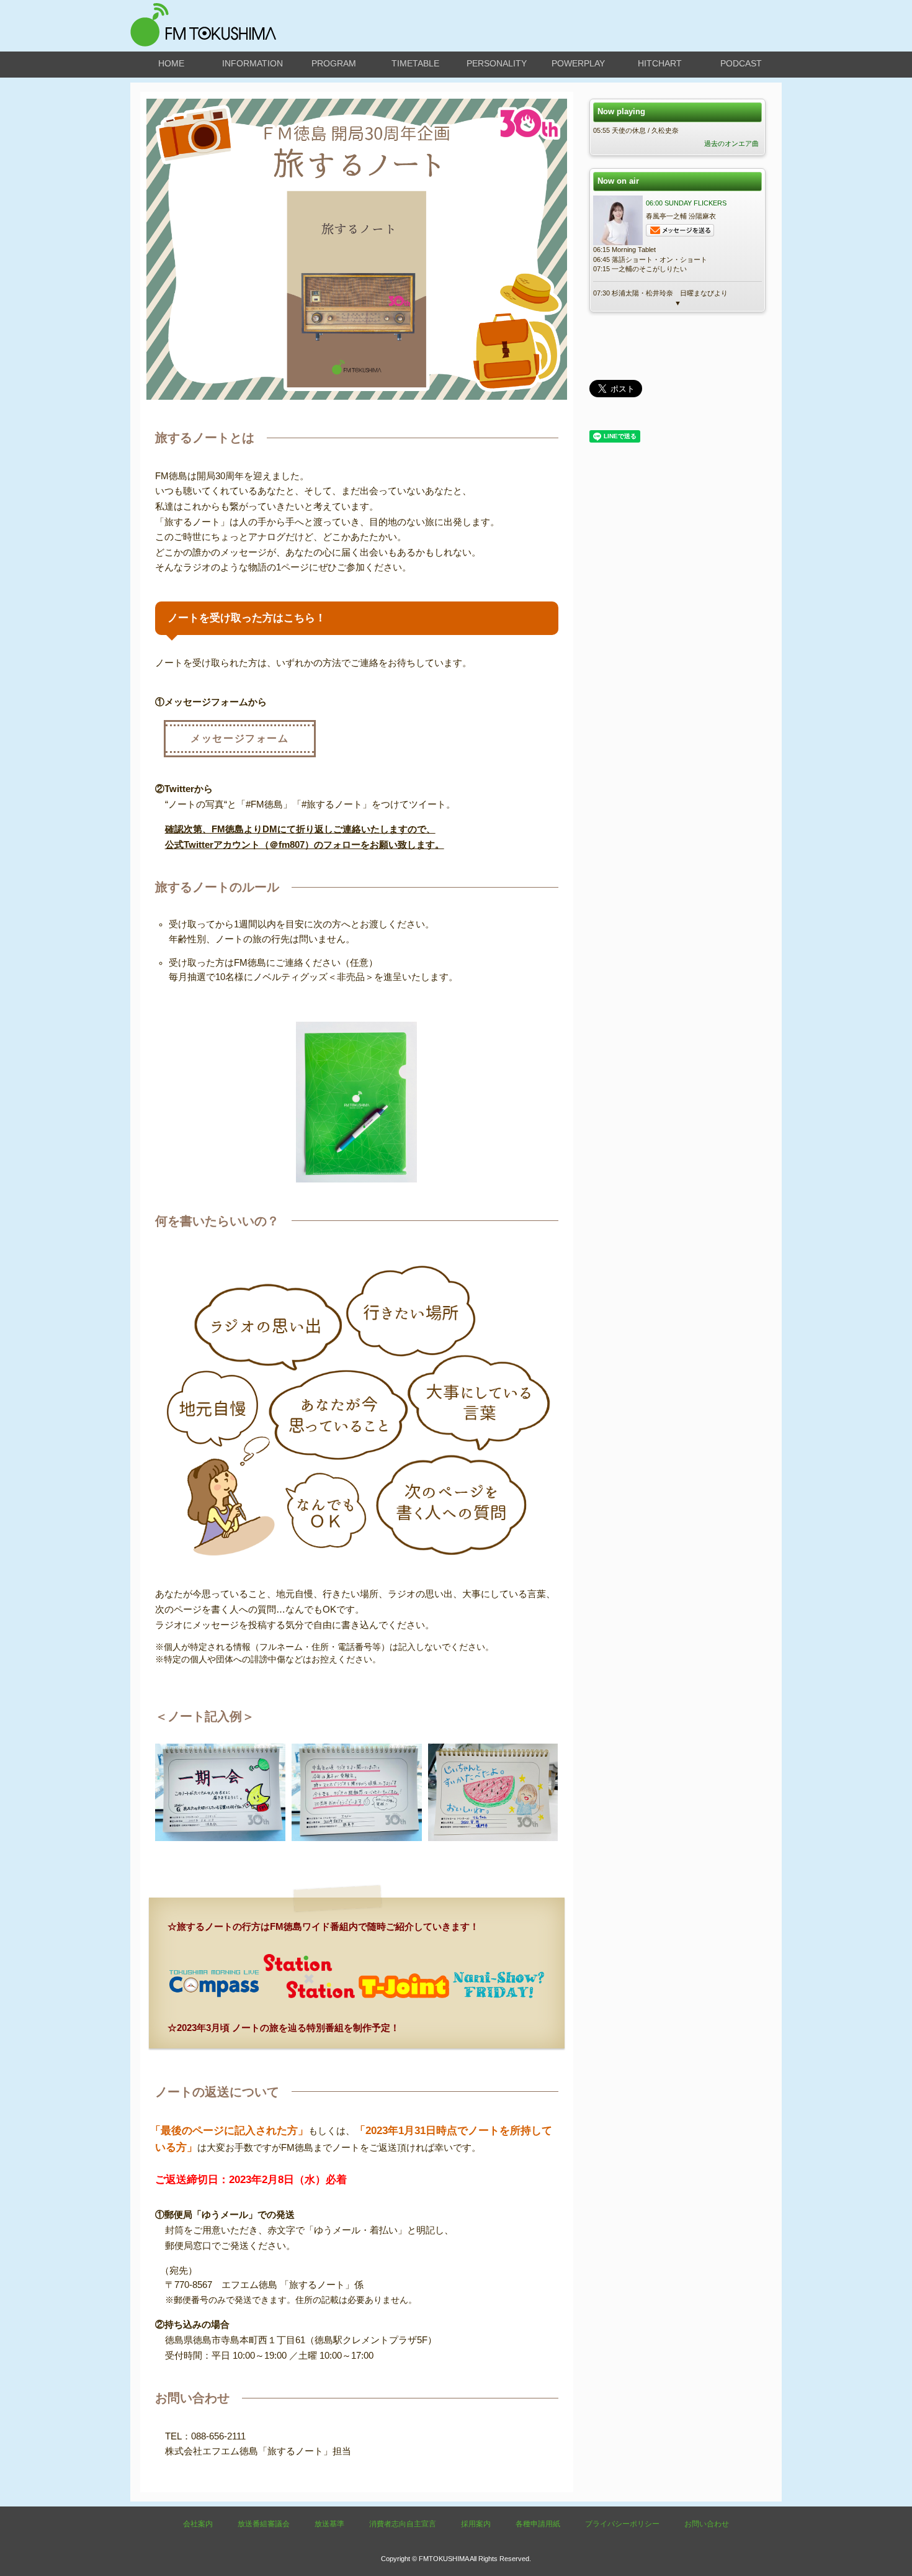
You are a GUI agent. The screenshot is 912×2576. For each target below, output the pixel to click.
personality (497, 63)
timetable (415, 63)
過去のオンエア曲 (731, 143)
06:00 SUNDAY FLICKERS (686, 203)
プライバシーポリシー (622, 2524)
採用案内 (476, 2524)
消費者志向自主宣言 (403, 2524)
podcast (741, 63)
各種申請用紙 (538, 2524)
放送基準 (329, 2524)
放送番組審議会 (264, 2524)
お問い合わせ (707, 2524)
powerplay (578, 63)
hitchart (660, 63)
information (253, 63)
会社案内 (198, 2524)
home (171, 63)
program (334, 63)
